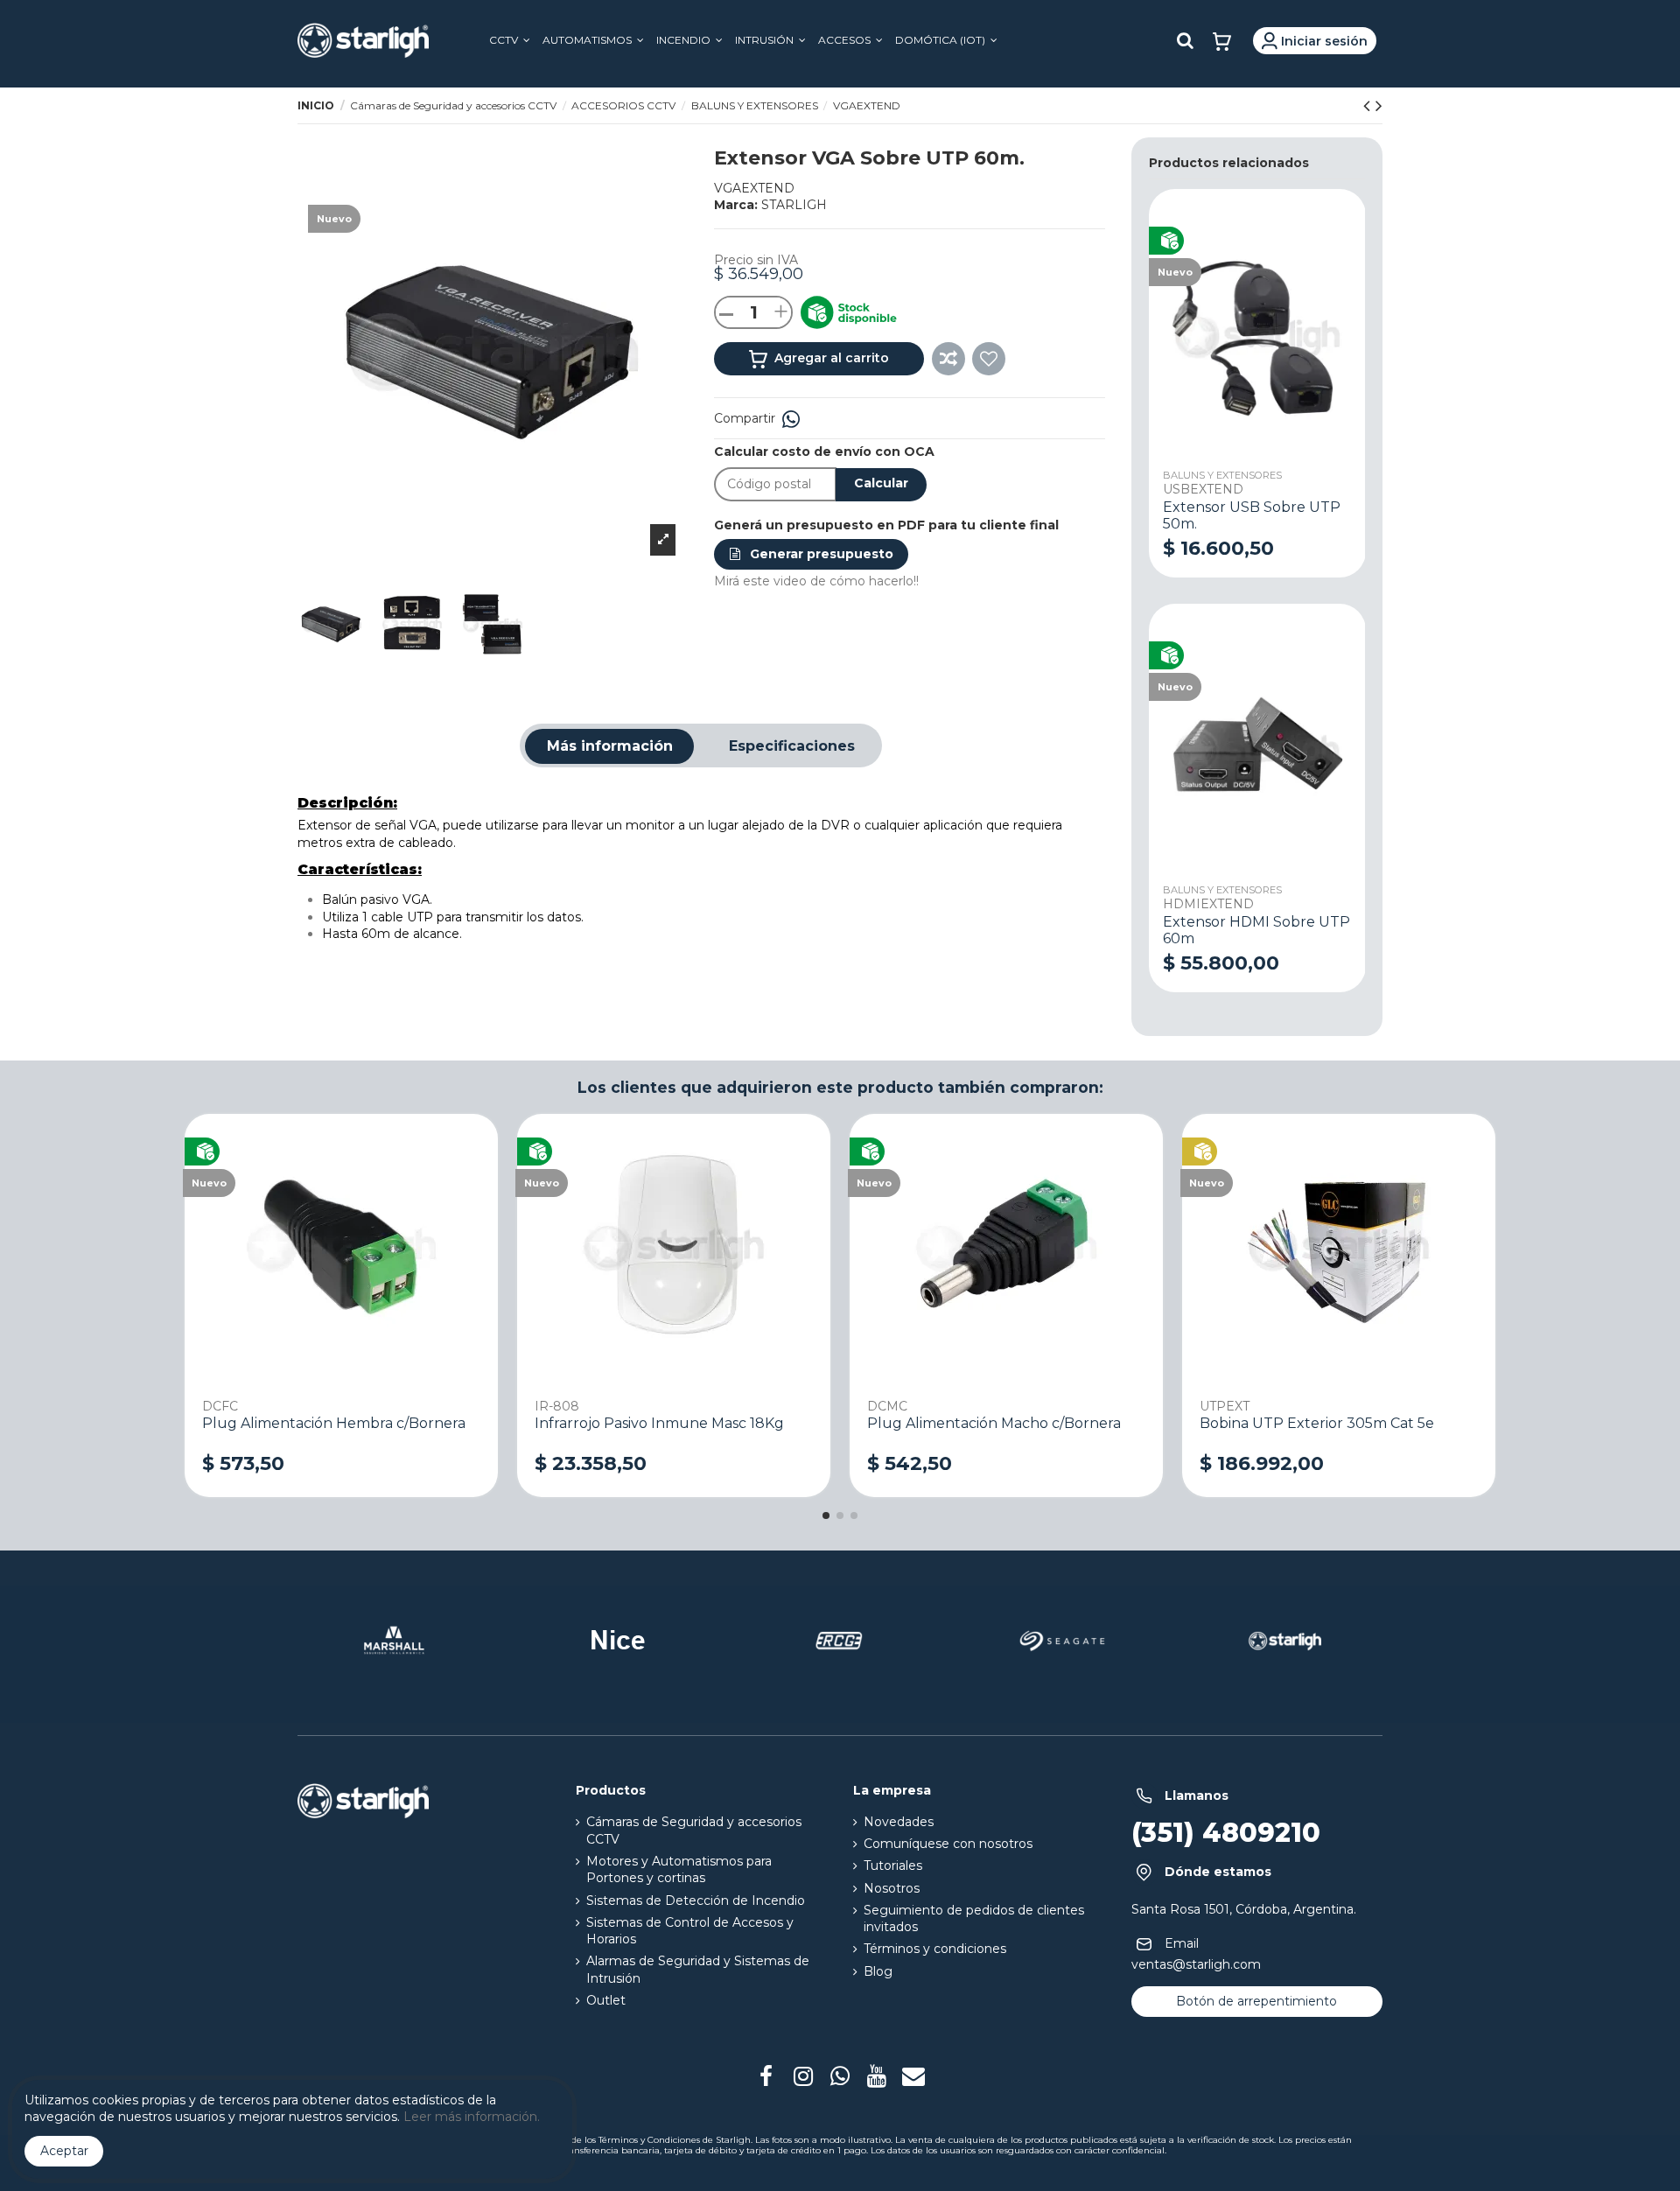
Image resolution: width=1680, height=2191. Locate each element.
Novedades (899, 1822)
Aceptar (64, 2151)
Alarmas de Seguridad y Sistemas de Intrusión (698, 1970)
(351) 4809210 (1226, 1833)
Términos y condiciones (935, 1949)
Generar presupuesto (820, 554)
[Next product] (1379, 105)
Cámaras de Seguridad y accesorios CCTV (694, 1830)
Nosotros (892, 1888)
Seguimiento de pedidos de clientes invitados (974, 1919)
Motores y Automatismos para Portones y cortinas (679, 1870)
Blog (878, 1971)
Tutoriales (893, 1865)
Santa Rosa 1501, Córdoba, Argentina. (1244, 1909)
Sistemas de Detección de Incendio (696, 1900)
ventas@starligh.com (1196, 1964)
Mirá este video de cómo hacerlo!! (816, 581)
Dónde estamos (1218, 1872)
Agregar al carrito (830, 358)
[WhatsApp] (791, 418)
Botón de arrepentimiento (1256, 2001)
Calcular (881, 483)
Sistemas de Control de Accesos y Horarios (690, 1931)
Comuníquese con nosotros (948, 1844)
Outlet (606, 2000)
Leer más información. (472, 2117)
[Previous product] (1369, 105)
